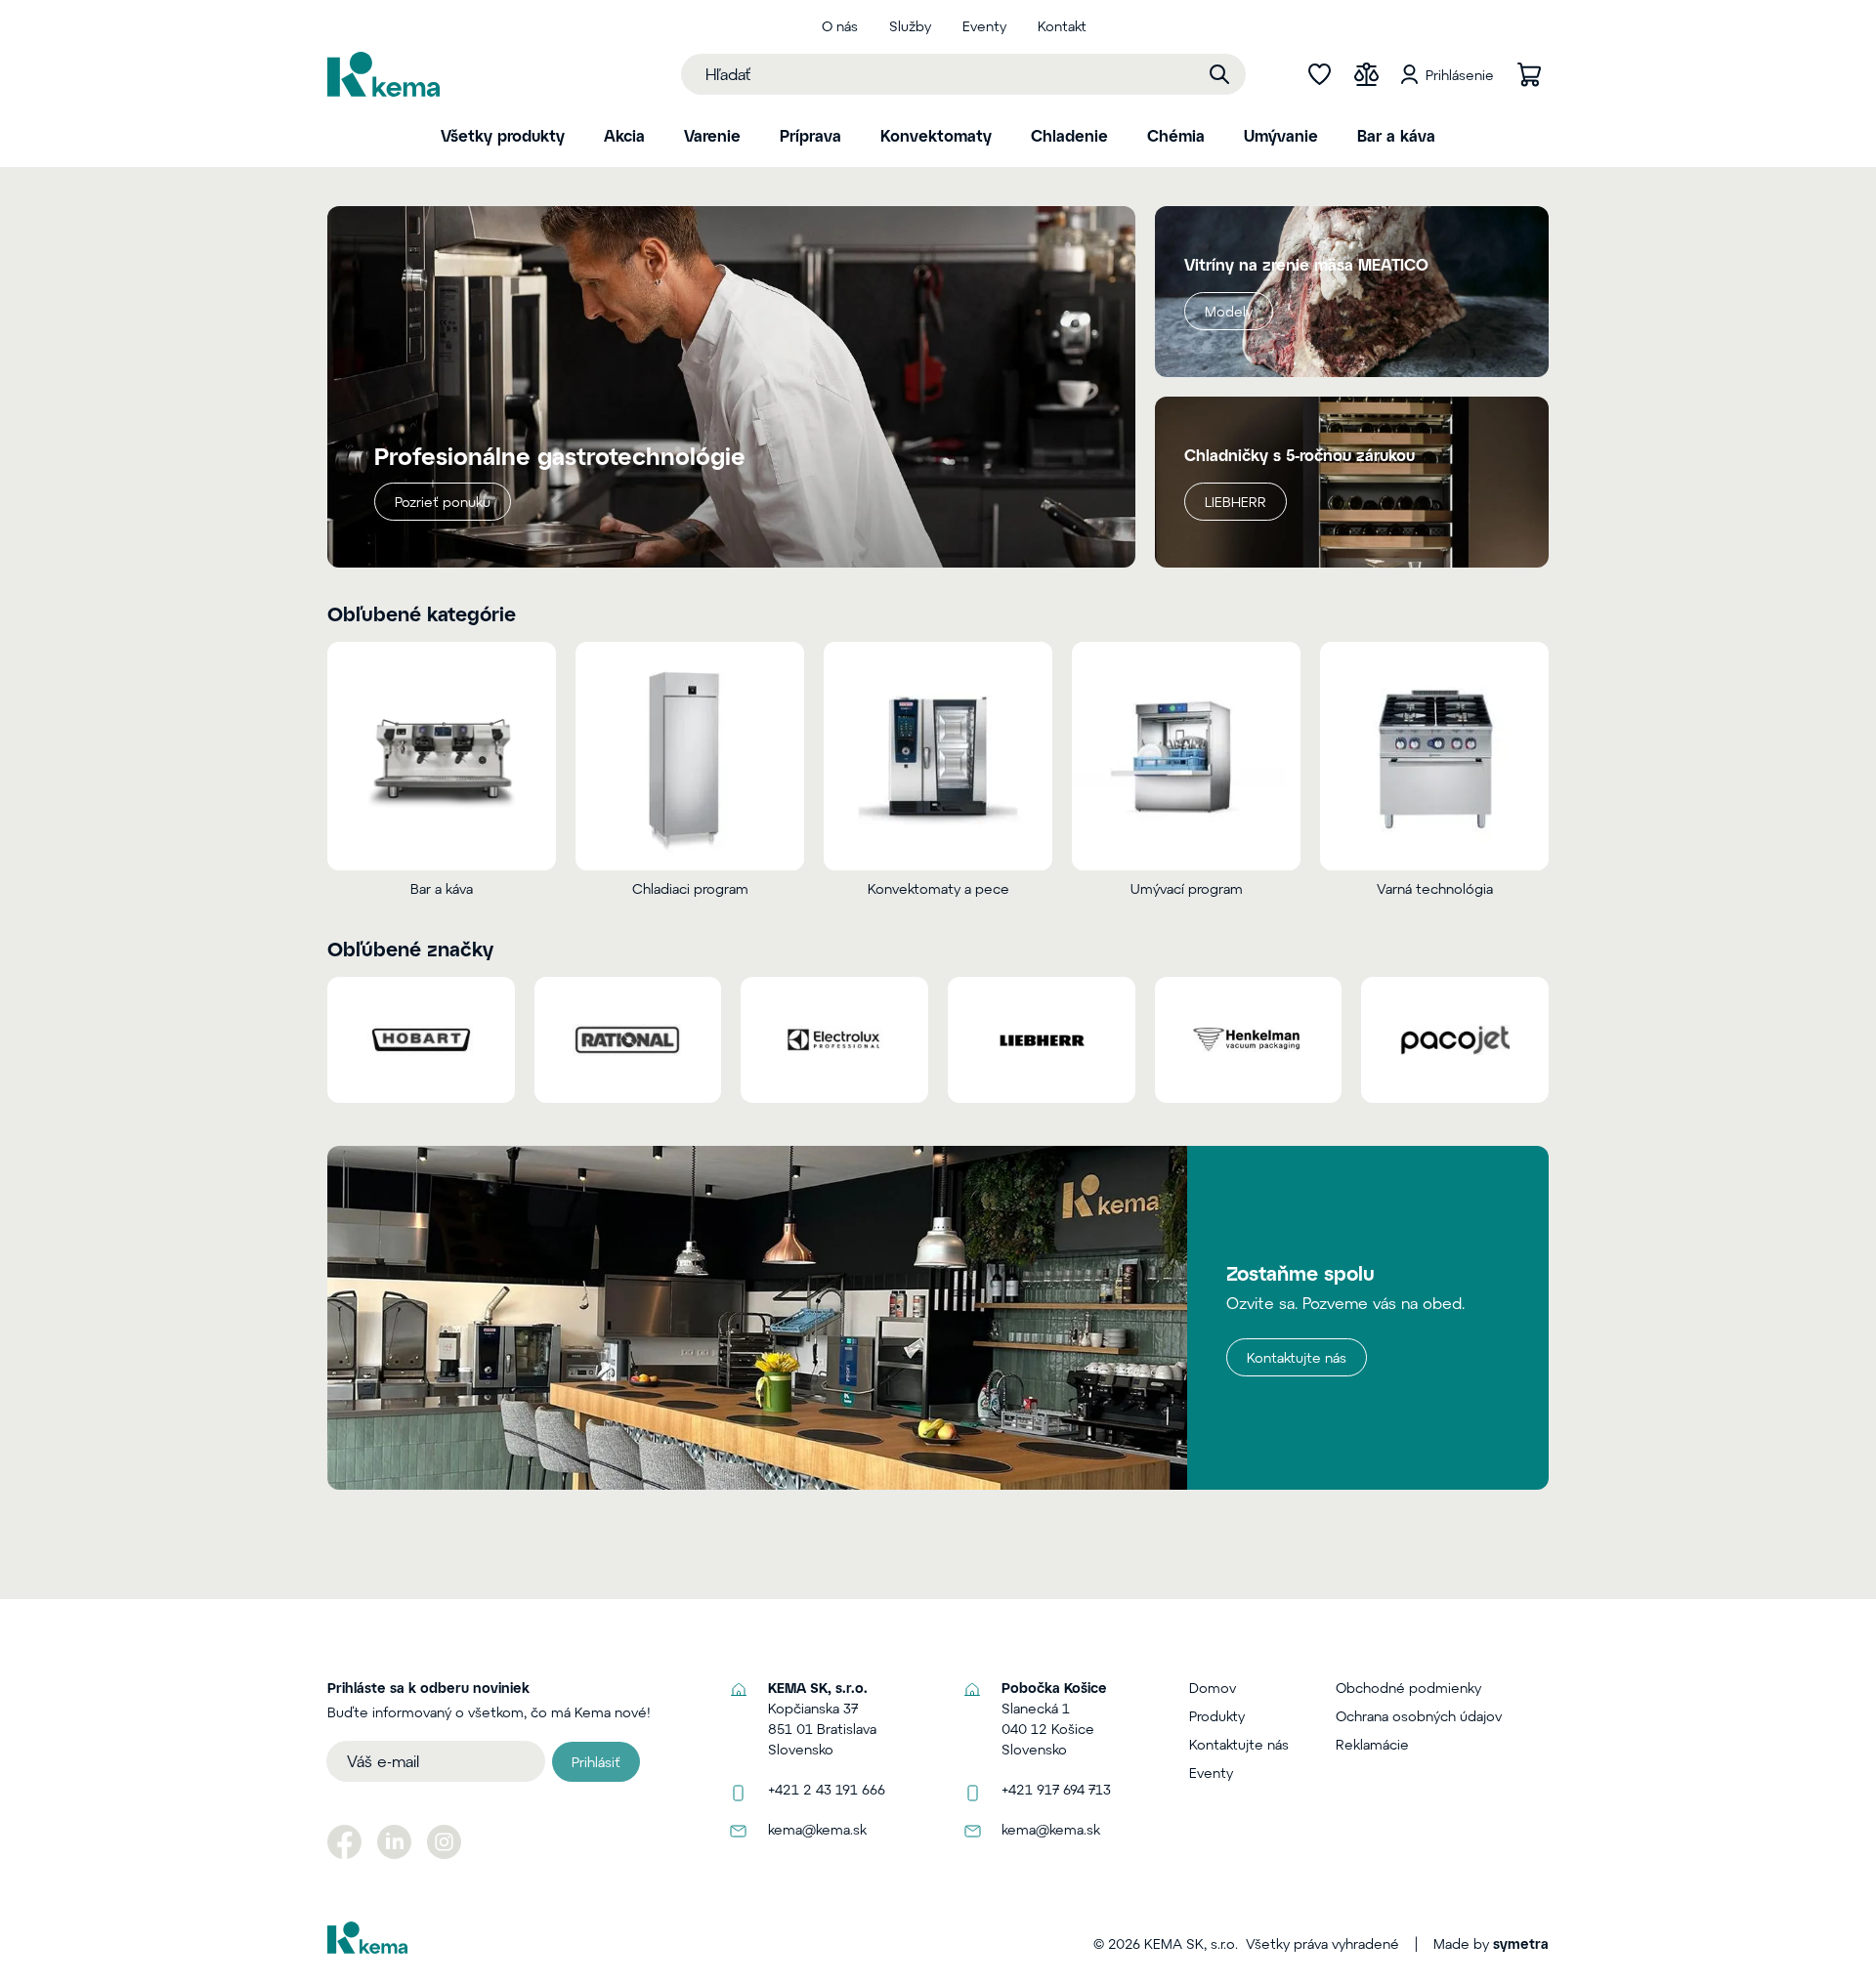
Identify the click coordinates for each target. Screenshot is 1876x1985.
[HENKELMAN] (1249, 1039)
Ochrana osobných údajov (1419, 1716)
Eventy (984, 26)
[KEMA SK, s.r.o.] (384, 74)
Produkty (1217, 1716)
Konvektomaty (936, 135)
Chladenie (1069, 135)
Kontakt (1062, 26)
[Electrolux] (834, 1039)
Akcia (624, 135)
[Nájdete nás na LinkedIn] (394, 1842)
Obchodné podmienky (1408, 1688)
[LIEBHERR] (1042, 1039)
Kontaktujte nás (1297, 1357)
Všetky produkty (503, 135)
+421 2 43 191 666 (827, 1789)
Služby (910, 26)
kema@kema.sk (817, 1829)
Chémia (1176, 135)
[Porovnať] (1366, 74)
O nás (840, 26)
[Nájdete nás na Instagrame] (444, 1842)
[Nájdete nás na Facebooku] (344, 1842)
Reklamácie (1372, 1744)
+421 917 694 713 (1056, 1789)
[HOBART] (421, 1039)
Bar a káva (1396, 135)
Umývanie (1281, 135)
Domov (1213, 1688)
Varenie (712, 135)
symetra (1521, 1943)
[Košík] (1529, 74)
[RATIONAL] (628, 1039)
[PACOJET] (1455, 1039)
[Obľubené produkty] (1319, 74)
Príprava (810, 135)
